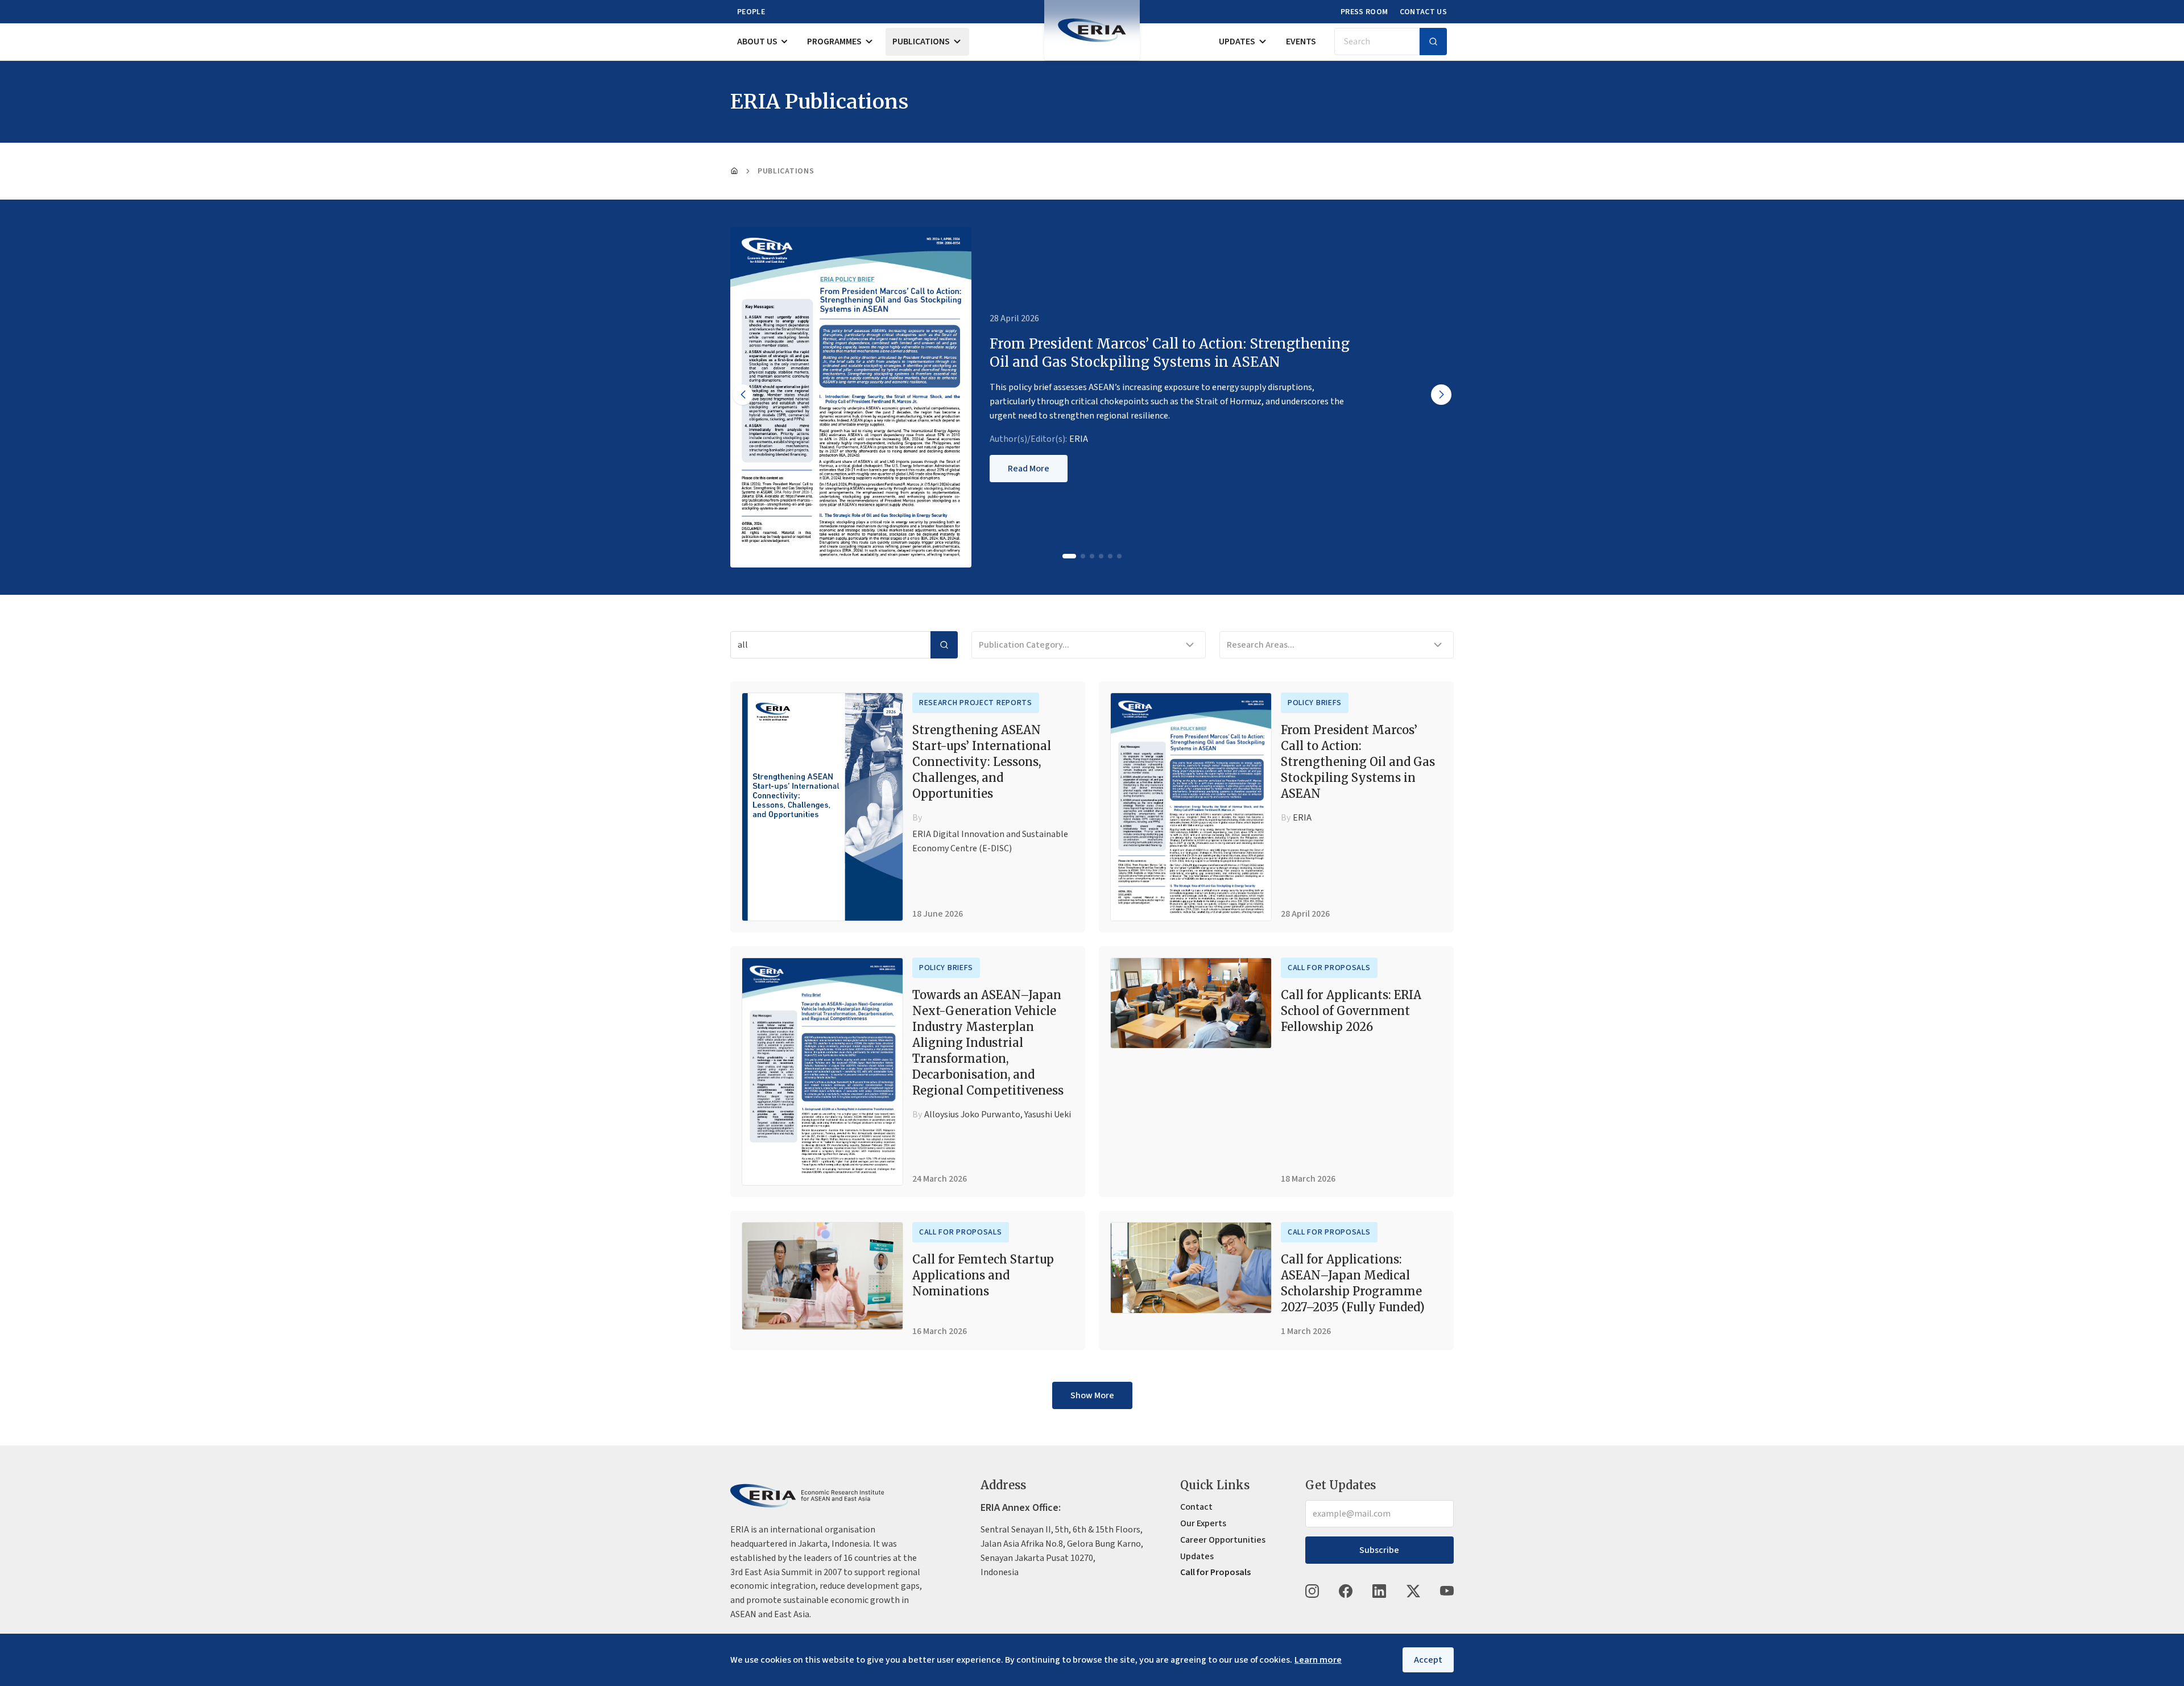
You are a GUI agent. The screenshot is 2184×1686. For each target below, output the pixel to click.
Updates (1237, 42)
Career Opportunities (1223, 1540)
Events (1301, 42)
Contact (1196, 1507)
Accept (1428, 1660)
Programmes (834, 42)
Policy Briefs (1315, 703)
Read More (1029, 469)
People (751, 12)
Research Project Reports (976, 703)
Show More (1092, 1395)
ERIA (1079, 439)
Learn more (1318, 1660)
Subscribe (1379, 1550)
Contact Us (1424, 12)
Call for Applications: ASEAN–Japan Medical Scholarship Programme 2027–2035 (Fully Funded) (1353, 1283)
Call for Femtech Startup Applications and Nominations (983, 1275)
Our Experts (1203, 1523)
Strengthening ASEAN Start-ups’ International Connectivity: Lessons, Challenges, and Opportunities (982, 762)
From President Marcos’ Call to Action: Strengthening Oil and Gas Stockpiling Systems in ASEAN (1358, 762)
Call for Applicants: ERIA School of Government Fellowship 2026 (1351, 1011)
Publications (921, 42)
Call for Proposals (1329, 968)
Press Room (1364, 12)
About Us (757, 42)
